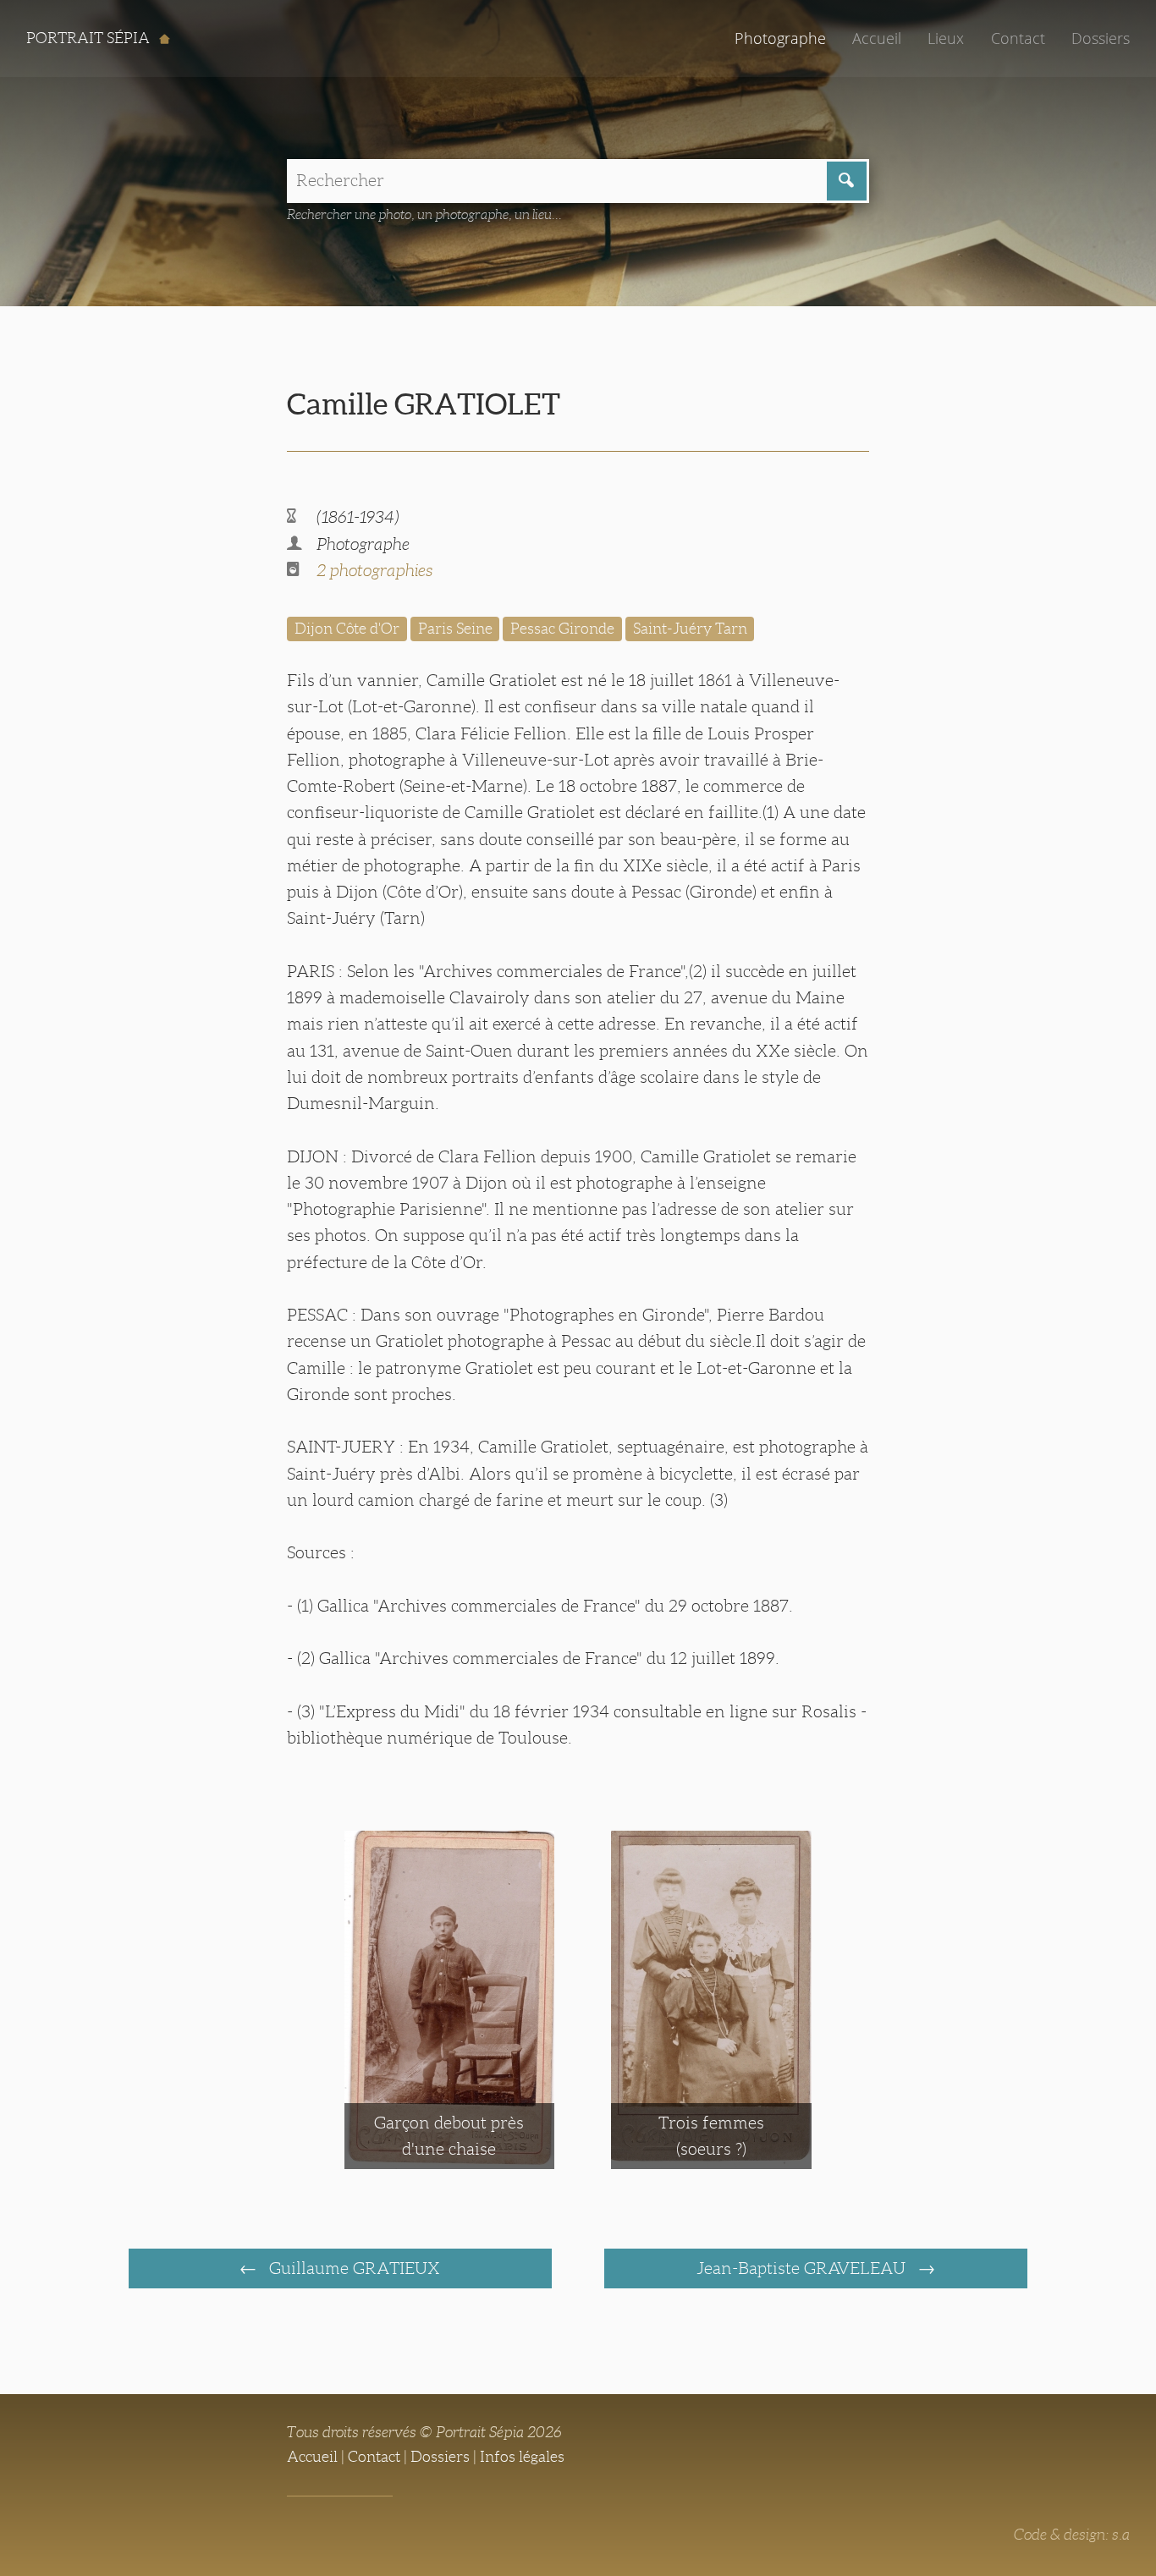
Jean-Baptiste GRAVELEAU (803, 2268)
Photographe (780, 38)
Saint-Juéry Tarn (690, 629)
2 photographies (374, 570)
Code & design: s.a (1072, 2535)
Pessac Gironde (562, 629)
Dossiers (1101, 38)
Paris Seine (455, 629)
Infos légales (522, 2457)
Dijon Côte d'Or (347, 629)
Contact (1018, 38)
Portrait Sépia (90, 38)
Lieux (946, 38)
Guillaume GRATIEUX (352, 2268)
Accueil (877, 38)
